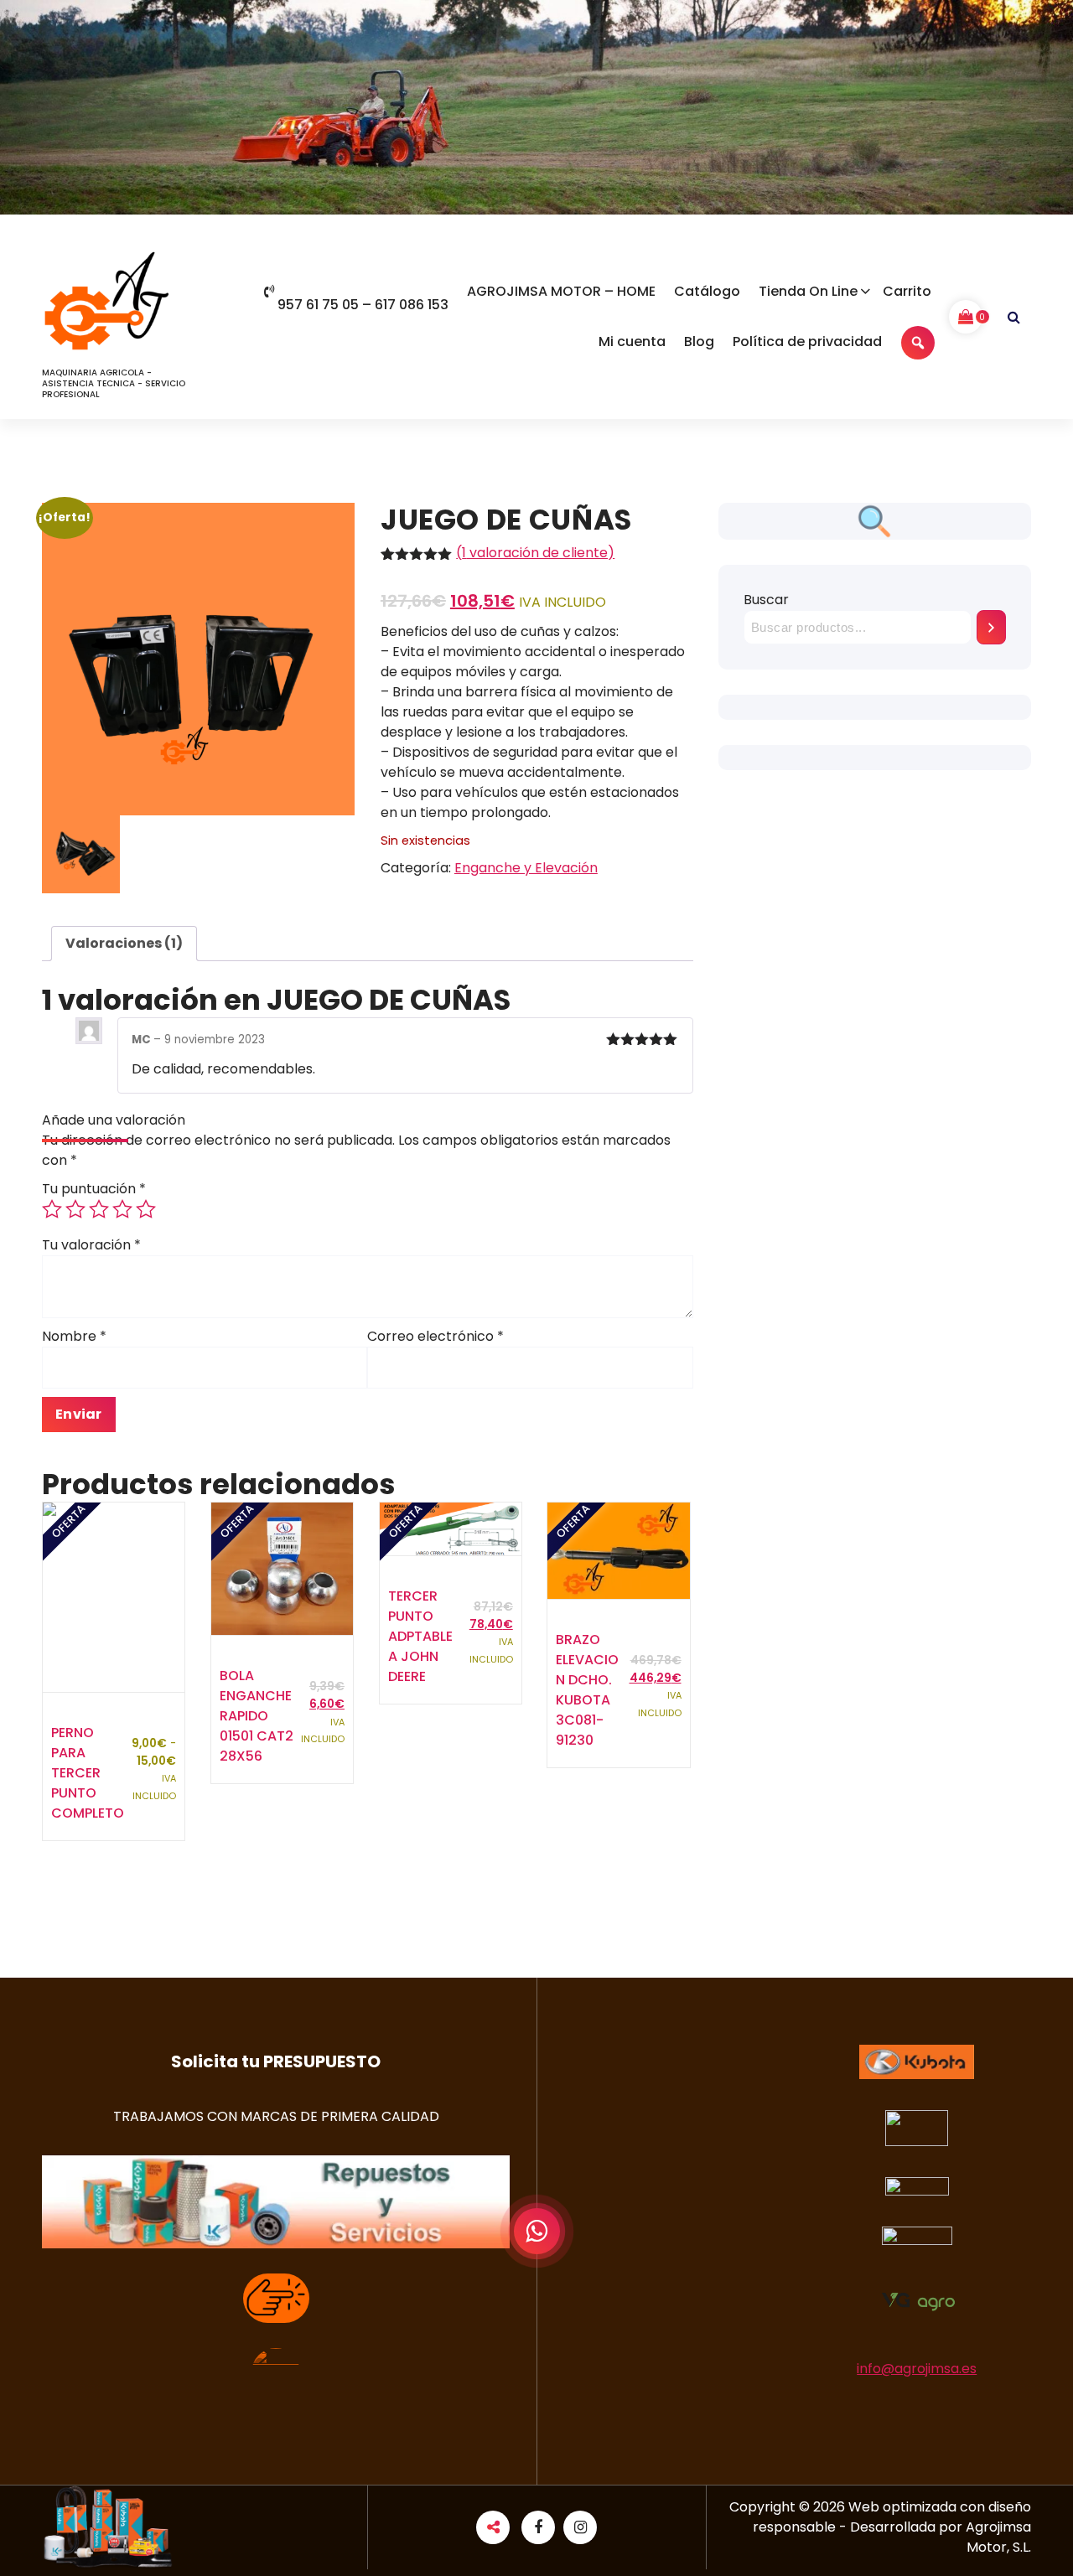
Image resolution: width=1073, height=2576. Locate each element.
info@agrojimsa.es (917, 2369)
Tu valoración (91, 1245)
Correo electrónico (435, 1336)
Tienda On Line (808, 291)
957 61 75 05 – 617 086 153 (363, 305)
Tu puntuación (94, 1189)
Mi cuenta (632, 341)
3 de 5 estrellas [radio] (99, 1209)
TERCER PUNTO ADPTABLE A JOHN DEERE (420, 1636)
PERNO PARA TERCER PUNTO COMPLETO (88, 1773)
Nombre (74, 1336)
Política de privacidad (807, 341)
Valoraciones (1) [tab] (124, 943)
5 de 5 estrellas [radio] (146, 1209)
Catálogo (707, 291)
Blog (699, 341)
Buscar (766, 600)
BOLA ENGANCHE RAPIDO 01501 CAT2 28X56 (257, 1716)
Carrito (907, 291)
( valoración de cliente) (535, 553)
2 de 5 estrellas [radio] (75, 1209)
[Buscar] (991, 627)
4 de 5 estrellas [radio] (122, 1209)
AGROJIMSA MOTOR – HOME (561, 291)
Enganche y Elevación (526, 868)
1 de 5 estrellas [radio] (52, 1209)
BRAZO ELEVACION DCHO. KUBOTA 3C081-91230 (587, 1690)
